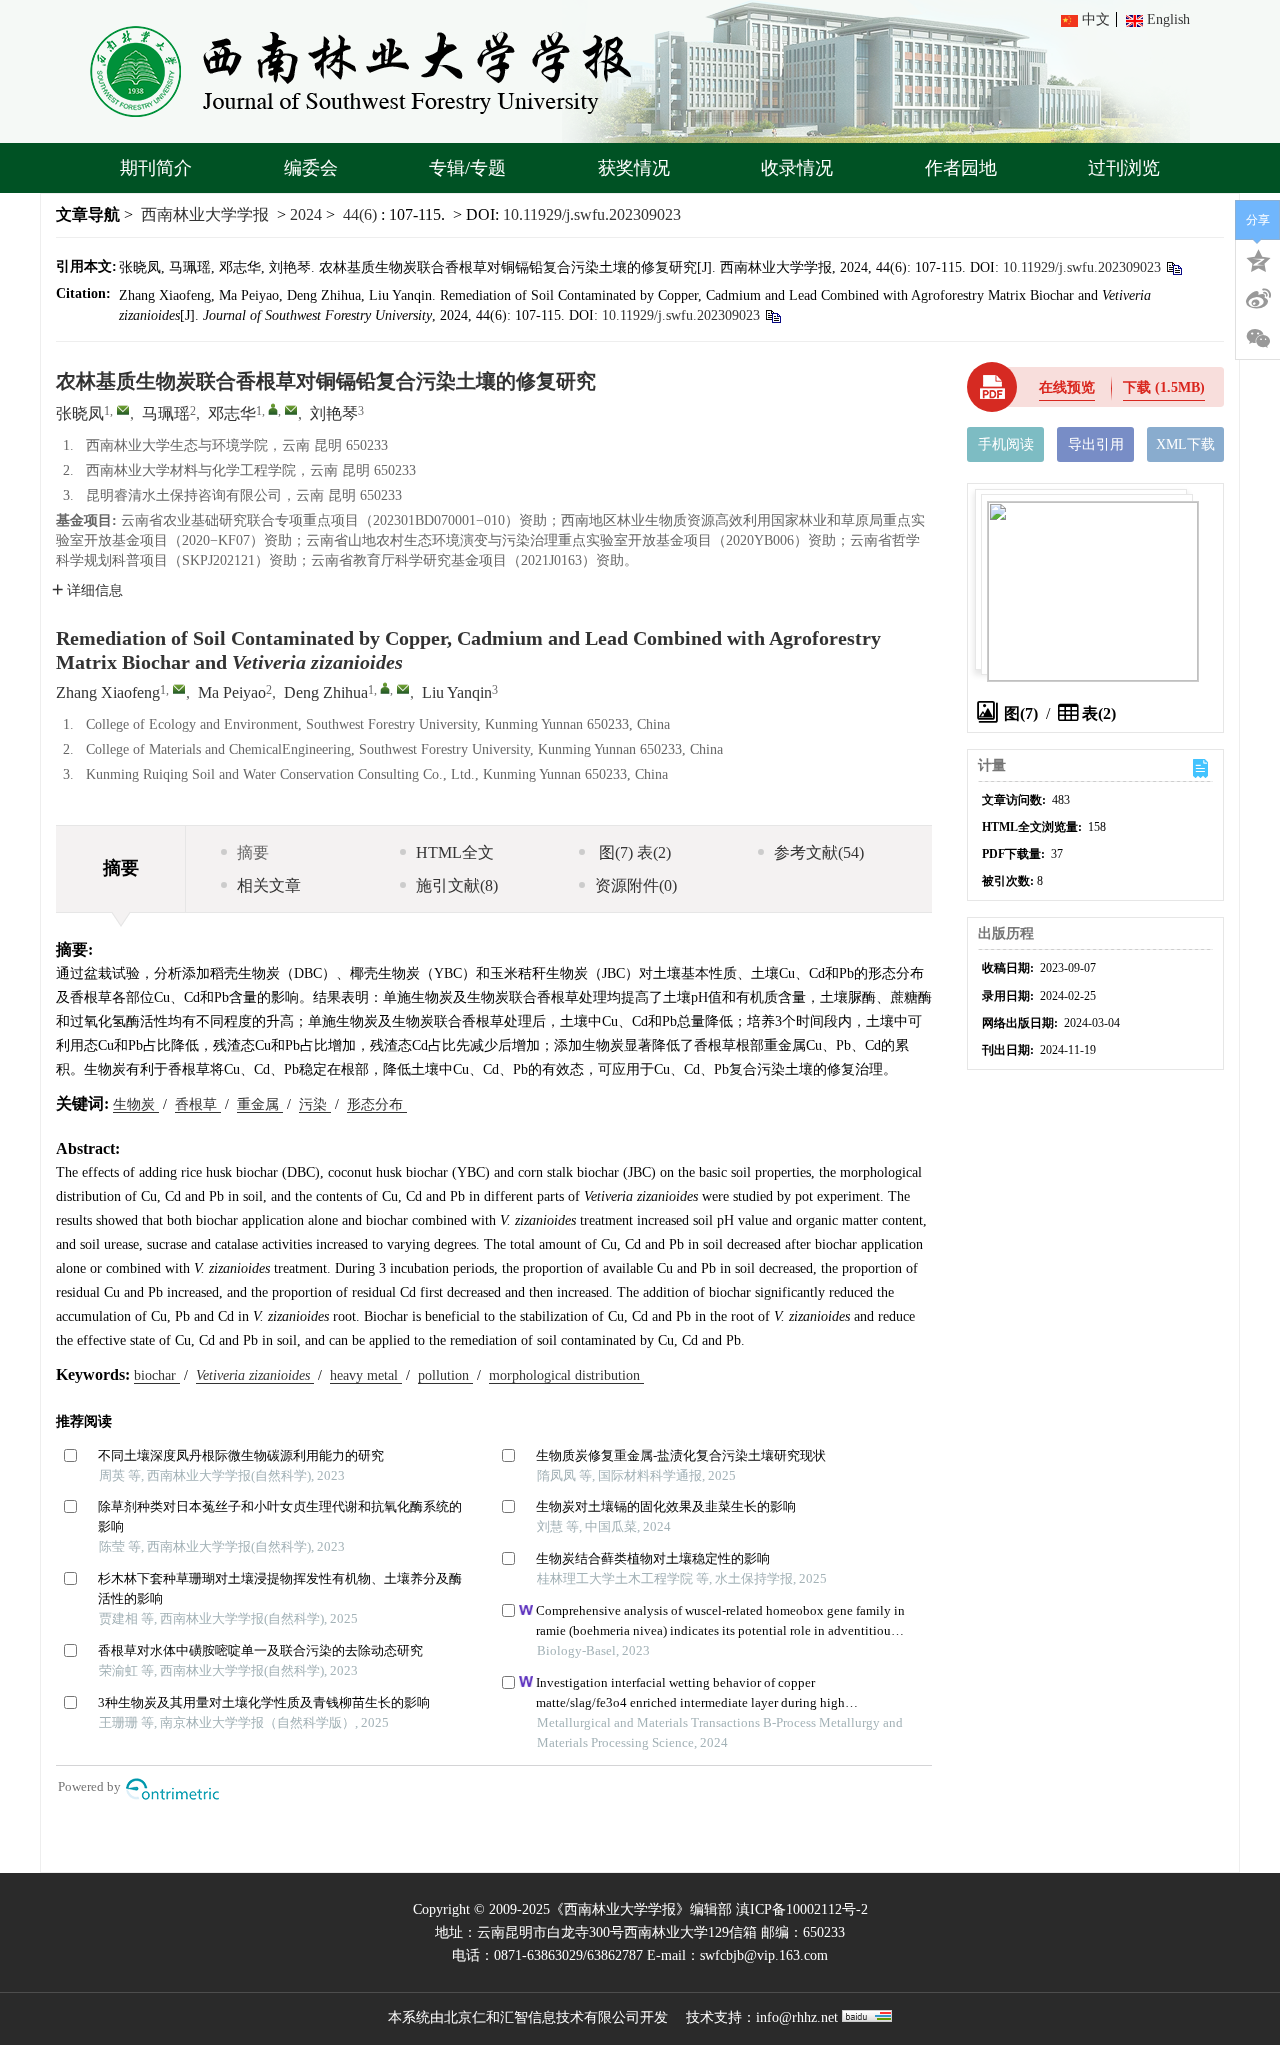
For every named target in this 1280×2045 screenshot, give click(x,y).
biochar (157, 1375)
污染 (315, 1104)
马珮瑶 (166, 413)
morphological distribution (566, 1375)
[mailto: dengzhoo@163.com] (403, 689)
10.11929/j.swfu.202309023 (592, 214)
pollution (445, 1375)
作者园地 (961, 168)
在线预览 (1067, 387)
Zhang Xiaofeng (108, 692)
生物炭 (136, 1104)
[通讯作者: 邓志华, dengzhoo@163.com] (273, 409)
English (1168, 19)
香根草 (198, 1104)
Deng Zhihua (326, 692)
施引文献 (457, 885)
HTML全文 (455, 852)
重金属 (260, 1104)
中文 (1096, 19)
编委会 (311, 168)
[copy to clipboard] (772, 315)
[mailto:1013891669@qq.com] (123, 410)
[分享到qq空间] (1258, 259)
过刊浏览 (1124, 168)
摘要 (253, 852)
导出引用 (1096, 444)
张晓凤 (80, 413)
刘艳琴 (334, 413)
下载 (1164, 387)
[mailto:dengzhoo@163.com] (291, 410)
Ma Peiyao (232, 692)
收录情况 (797, 168)
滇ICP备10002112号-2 (802, 1909)
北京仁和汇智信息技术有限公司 (542, 2017)
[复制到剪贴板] (1173, 267)
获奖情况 (634, 168)
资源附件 (636, 885)
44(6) (362, 214)
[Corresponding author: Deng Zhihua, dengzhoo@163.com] (385, 688)
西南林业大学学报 (205, 214)
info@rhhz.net (797, 2017)
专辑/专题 (467, 168)
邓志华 (232, 413)
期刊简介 (156, 168)
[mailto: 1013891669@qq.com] (179, 689)
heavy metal (366, 1375)
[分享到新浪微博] (1258, 299)
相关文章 (269, 885)
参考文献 (819, 852)
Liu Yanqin (457, 692)
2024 (306, 214)
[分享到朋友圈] (1258, 339)
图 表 (633, 852)
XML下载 (1185, 444)
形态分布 (377, 1104)
